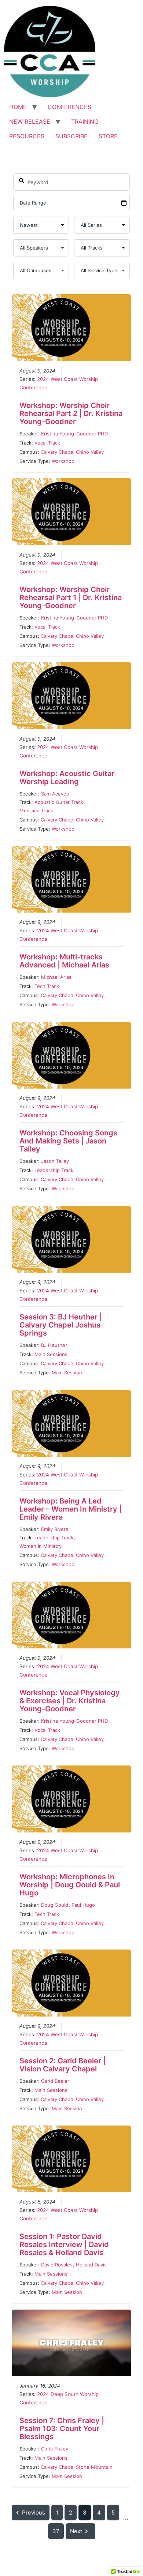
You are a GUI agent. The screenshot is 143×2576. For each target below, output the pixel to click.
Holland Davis (91, 2265)
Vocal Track (47, 443)
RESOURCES (27, 136)
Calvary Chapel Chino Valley (72, 452)
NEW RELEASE (30, 121)
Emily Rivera (55, 1529)
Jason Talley (55, 1161)
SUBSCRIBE (71, 136)
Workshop (63, 461)
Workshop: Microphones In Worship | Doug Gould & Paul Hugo (70, 1885)
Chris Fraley (55, 2449)
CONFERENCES (69, 107)
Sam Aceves (55, 794)
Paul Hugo (83, 1905)
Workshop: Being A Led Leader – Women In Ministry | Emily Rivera (71, 1509)
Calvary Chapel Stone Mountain (77, 2467)
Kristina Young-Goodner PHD (74, 434)
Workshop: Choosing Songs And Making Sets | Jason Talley (68, 1141)
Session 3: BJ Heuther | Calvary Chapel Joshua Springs (61, 1325)
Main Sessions (51, 1354)
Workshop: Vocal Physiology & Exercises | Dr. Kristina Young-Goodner (70, 1701)
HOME (18, 107)
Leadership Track (54, 1170)
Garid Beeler (55, 2081)
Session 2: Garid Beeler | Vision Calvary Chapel (63, 2065)
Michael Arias (56, 977)
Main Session (67, 1373)
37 (56, 2531)
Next (76, 2531)
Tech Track (47, 986)
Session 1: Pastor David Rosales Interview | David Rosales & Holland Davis (64, 2244)
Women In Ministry (41, 1546)
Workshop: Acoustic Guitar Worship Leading (67, 778)
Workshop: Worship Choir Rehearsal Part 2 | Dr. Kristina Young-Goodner (71, 413)
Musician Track (36, 810)
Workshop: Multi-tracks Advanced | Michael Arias (64, 961)
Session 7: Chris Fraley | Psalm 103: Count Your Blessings (62, 2429)
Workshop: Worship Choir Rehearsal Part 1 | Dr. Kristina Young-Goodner (71, 598)
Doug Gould (55, 1905)
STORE (108, 136)
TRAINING (85, 121)
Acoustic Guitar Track (59, 802)
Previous (34, 2513)
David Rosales (57, 2265)
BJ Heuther (54, 1345)
